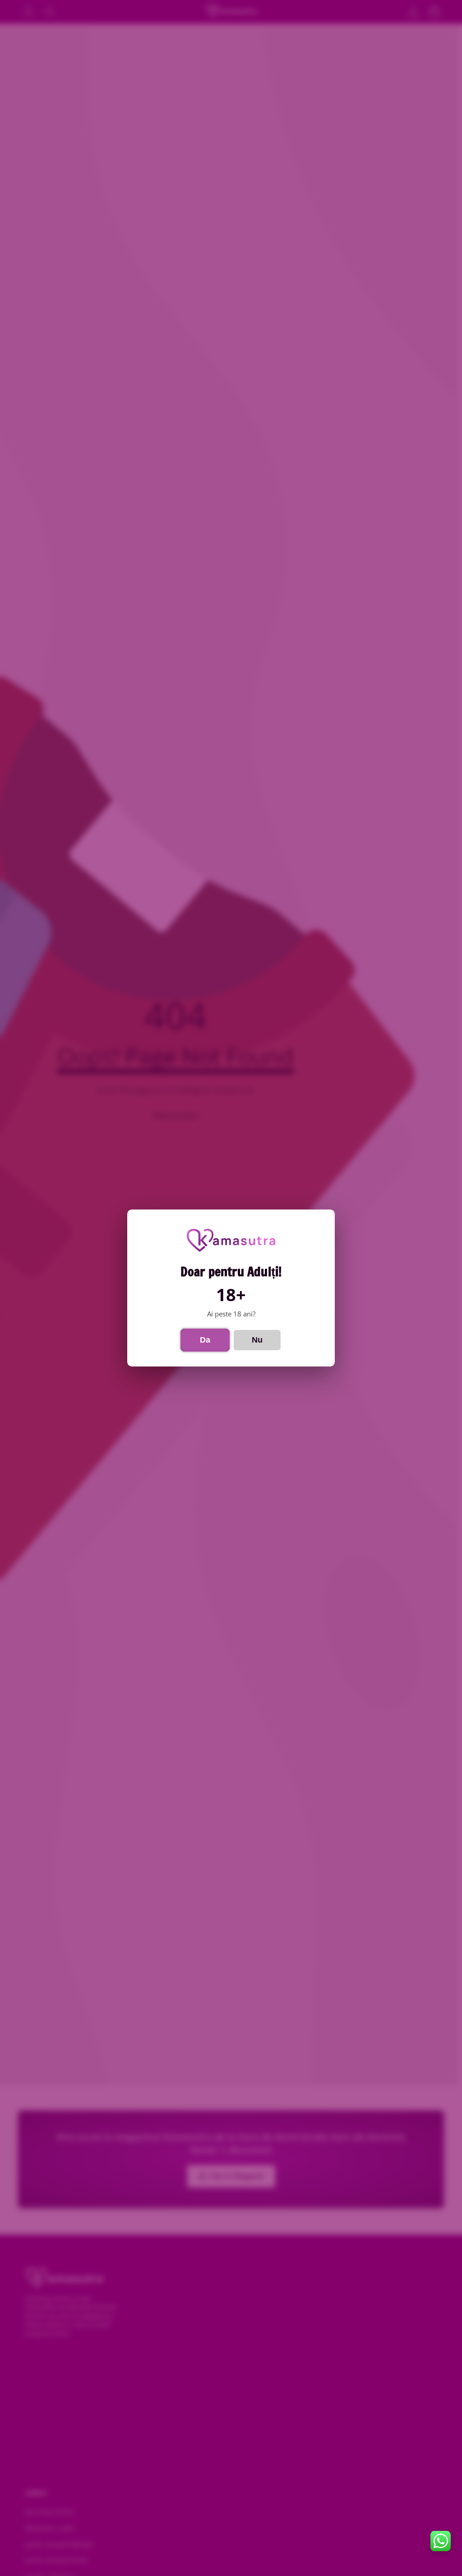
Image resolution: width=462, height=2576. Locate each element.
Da (205, 1340)
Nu (257, 1340)
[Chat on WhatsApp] (441, 2541)
